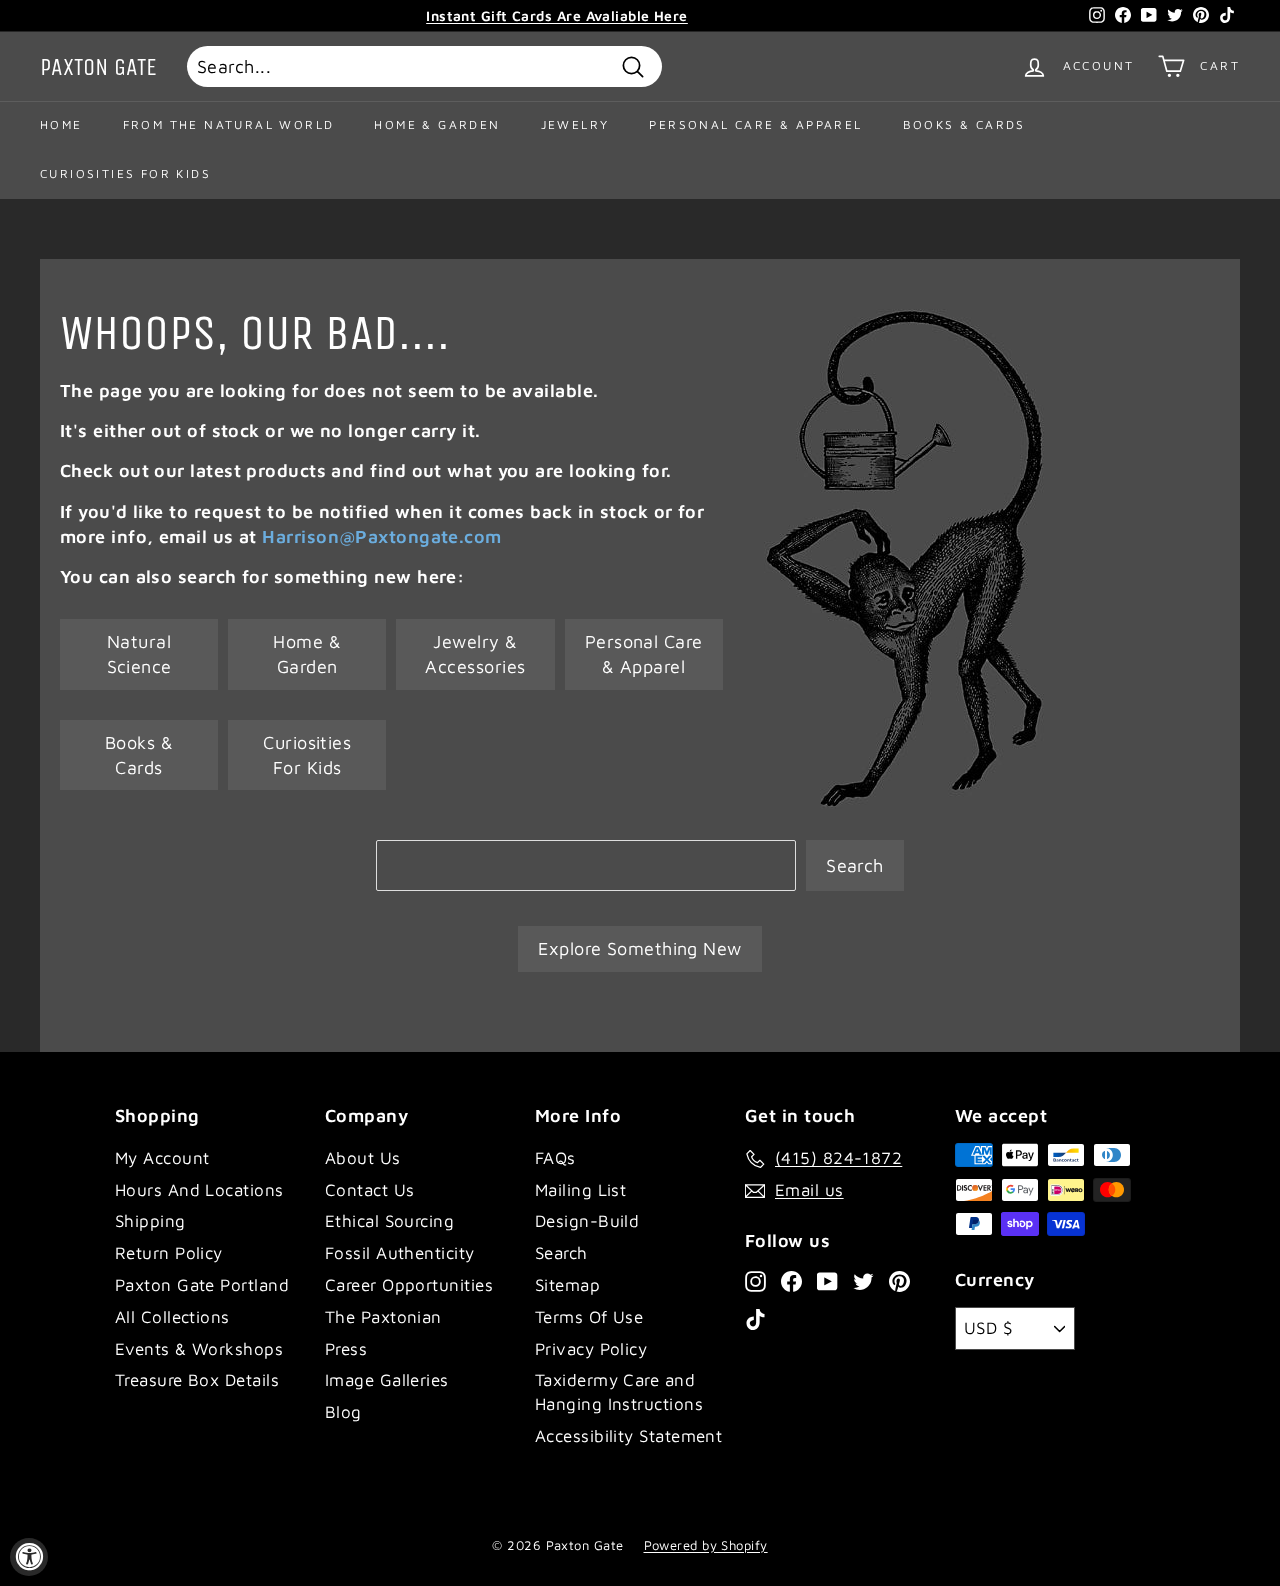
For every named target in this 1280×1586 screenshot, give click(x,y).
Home (61, 124)
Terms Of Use (589, 1317)
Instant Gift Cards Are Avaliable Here (557, 15)
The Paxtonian (383, 1317)
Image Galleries (387, 1380)
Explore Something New (639, 948)
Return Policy (169, 1253)
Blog (343, 1412)
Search (855, 865)
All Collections (172, 1317)
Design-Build (587, 1221)
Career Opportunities (409, 1285)
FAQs (555, 1158)
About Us (363, 1158)
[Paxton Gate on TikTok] (755, 1319)
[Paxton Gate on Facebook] (791, 1280)
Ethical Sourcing (389, 1221)
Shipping (150, 1221)
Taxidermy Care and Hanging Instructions (619, 1392)
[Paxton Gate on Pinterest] (899, 1280)
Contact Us (370, 1190)
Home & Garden (437, 124)
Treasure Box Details (197, 1380)
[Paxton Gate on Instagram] (755, 1280)
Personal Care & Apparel (755, 124)
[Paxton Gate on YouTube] (827, 1280)
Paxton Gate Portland (202, 1285)
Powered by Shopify (706, 1545)
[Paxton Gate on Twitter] (863, 1280)
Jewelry (575, 124)
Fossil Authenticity (400, 1253)
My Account (162, 1158)
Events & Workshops (199, 1349)
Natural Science (139, 654)
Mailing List (580, 1190)
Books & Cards (964, 124)
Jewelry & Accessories (475, 654)
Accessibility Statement (628, 1436)
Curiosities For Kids (125, 173)
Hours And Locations (199, 1190)
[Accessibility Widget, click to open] (29, 1557)
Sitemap (567, 1285)
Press (346, 1349)
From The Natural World (229, 124)
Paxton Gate (98, 67)
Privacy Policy (591, 1349)
